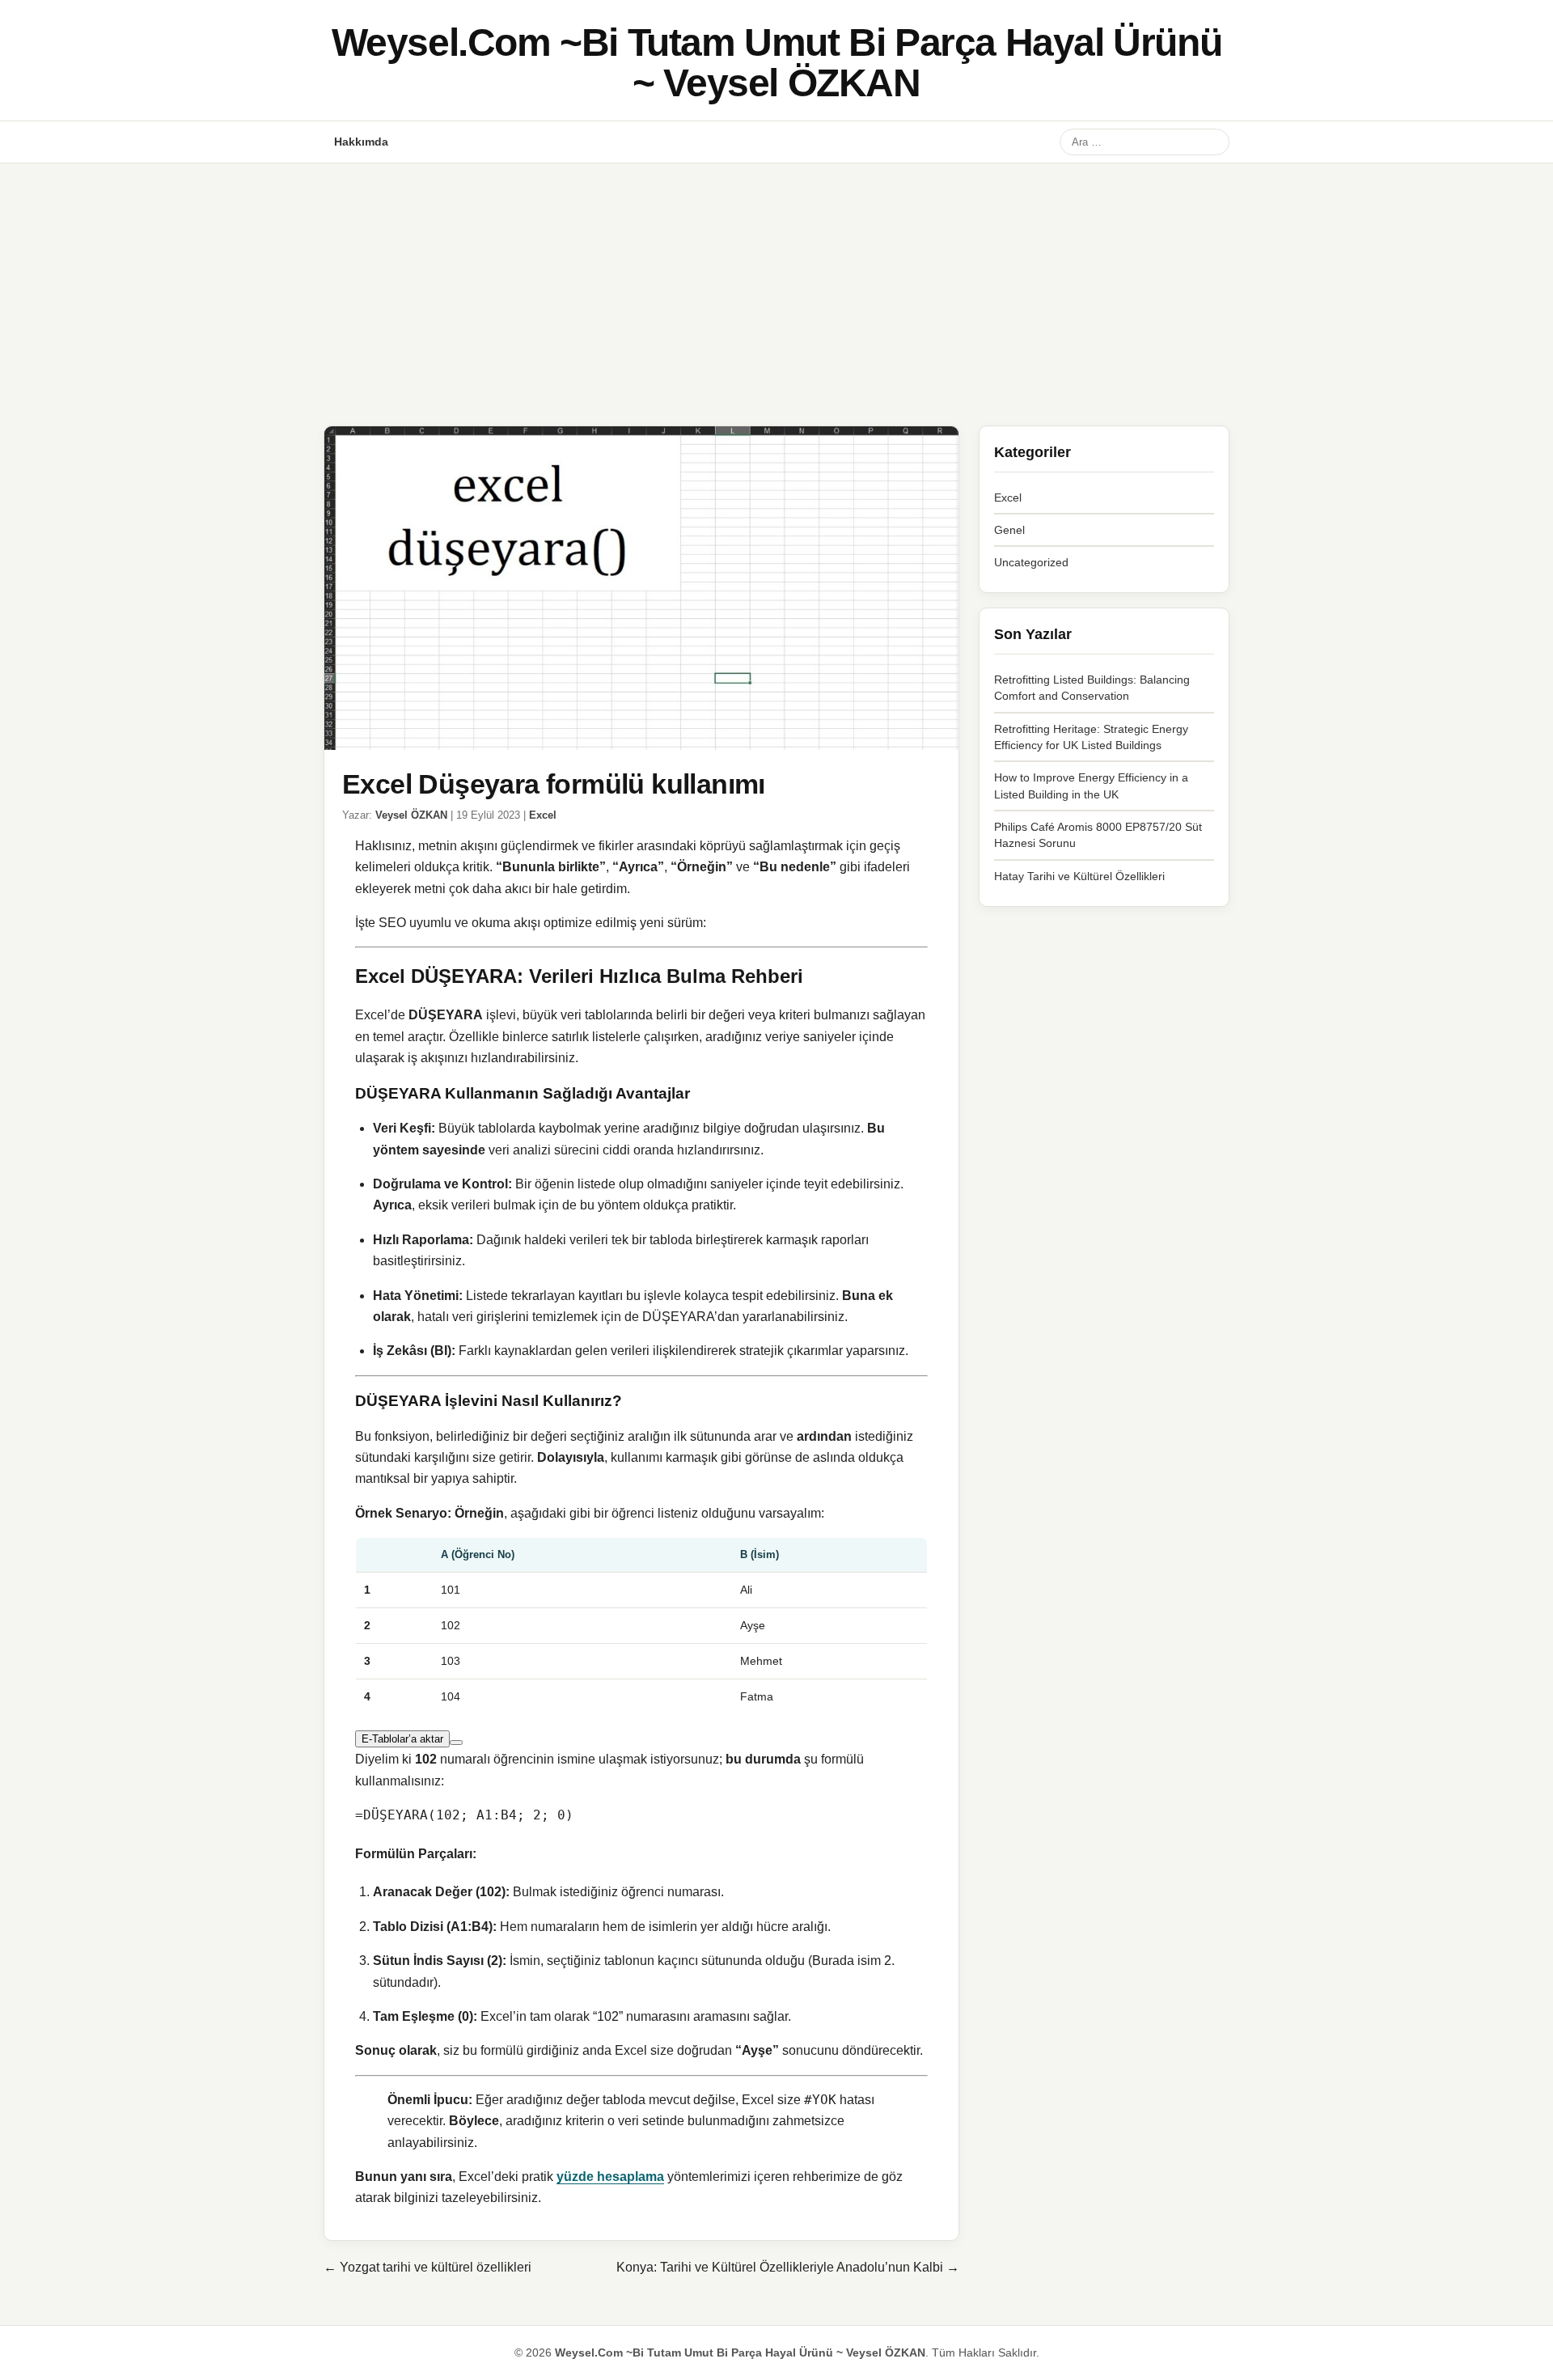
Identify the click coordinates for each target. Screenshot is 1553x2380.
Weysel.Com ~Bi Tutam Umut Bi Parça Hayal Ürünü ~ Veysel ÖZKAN (777, 63)
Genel (1009, 530)
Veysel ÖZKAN (411, 815)
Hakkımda (361, 142)
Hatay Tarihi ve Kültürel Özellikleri (1079, 876)
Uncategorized (1031, 562)
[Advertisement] (776, 285)
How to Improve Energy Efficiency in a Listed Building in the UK (1091, 786)
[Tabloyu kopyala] (456, 1743)
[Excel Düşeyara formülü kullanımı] (641, 588)
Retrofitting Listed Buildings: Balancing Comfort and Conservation (1092, 688)
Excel (543, 815)
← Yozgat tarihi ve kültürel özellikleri (427, 2267)
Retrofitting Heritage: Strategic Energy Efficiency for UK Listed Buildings (1091, 737)
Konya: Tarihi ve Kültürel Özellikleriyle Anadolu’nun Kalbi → (788, 2267)
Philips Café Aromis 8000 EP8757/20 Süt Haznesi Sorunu (1098, 835)
